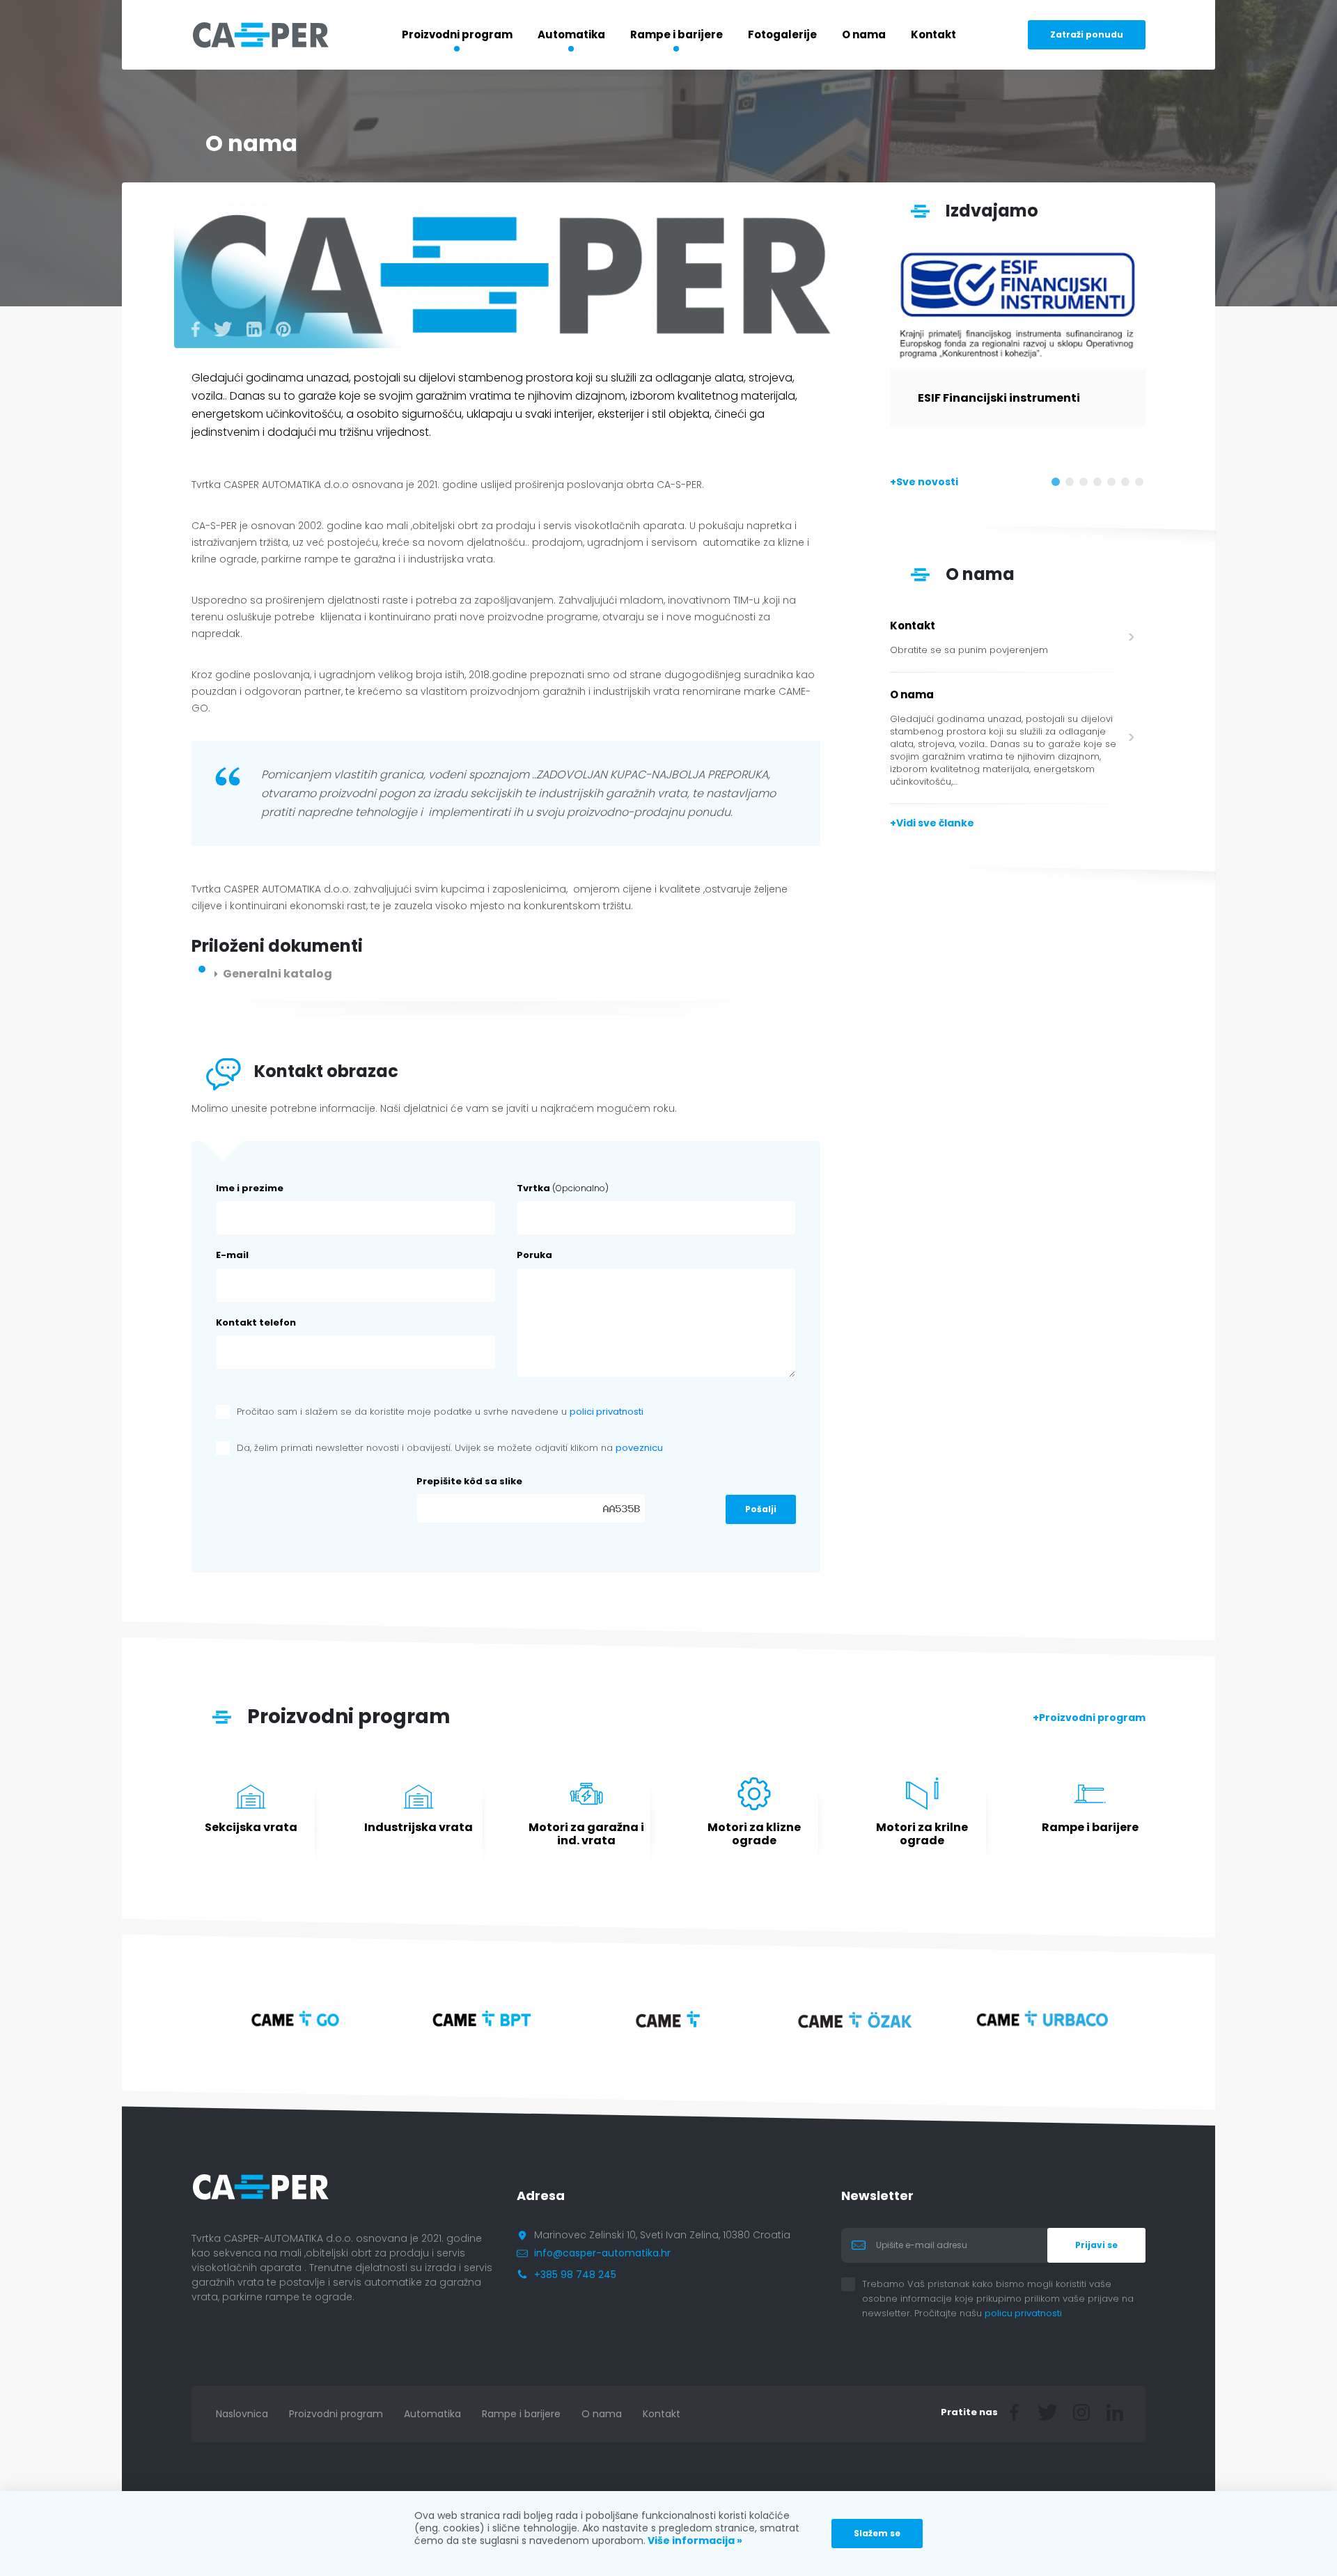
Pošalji (761, 1509)
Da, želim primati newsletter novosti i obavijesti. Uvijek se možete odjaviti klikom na (450, 1448)
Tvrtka (563, 1188)
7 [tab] (1142, 485)
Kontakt (933, 34)
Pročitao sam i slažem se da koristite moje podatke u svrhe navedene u (440, 1412)
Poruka (534, 1255)
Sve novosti (927, 482)
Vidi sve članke (935, 823)
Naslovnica (242, 2414)
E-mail (232, 1255)
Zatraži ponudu (1087, 34)
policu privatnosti (1034, 2313)
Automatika (571, 34)
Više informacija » (694, 2540)
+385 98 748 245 (575, 2275)
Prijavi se (1096, 2245)
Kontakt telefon (256, 1322)
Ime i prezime (250, 1188)
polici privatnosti (607, 1412)
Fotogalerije (782, 34)
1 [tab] (1058, 485)
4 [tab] (1100, 485)
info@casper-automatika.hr (602, 2253)
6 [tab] (1128, 485)
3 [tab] (1086, 485)
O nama (864, 34)
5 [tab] (1114, 485)
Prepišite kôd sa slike (469, 1481)
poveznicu (639, 1448)
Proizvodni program (457, 34)
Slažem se (877, 2533)
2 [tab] (1072, 485)
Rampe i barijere (677, 34)
